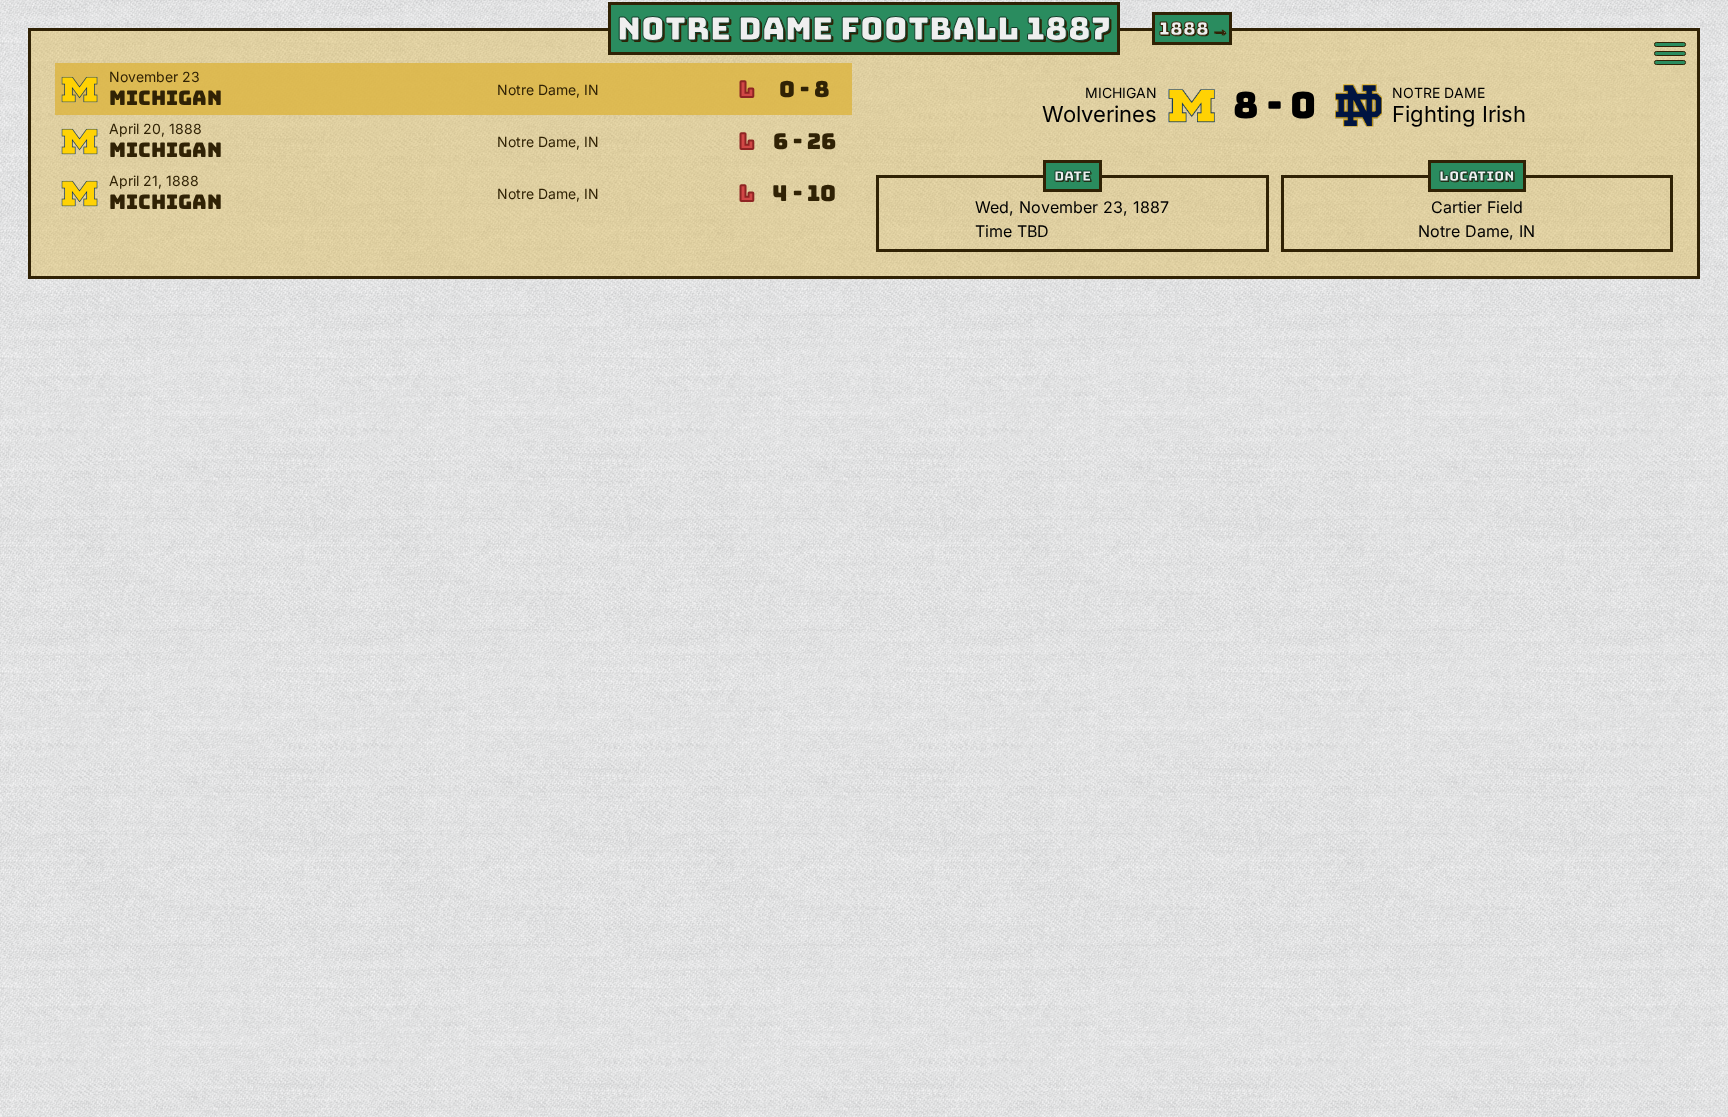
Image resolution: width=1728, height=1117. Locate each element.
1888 (1194, 28)
